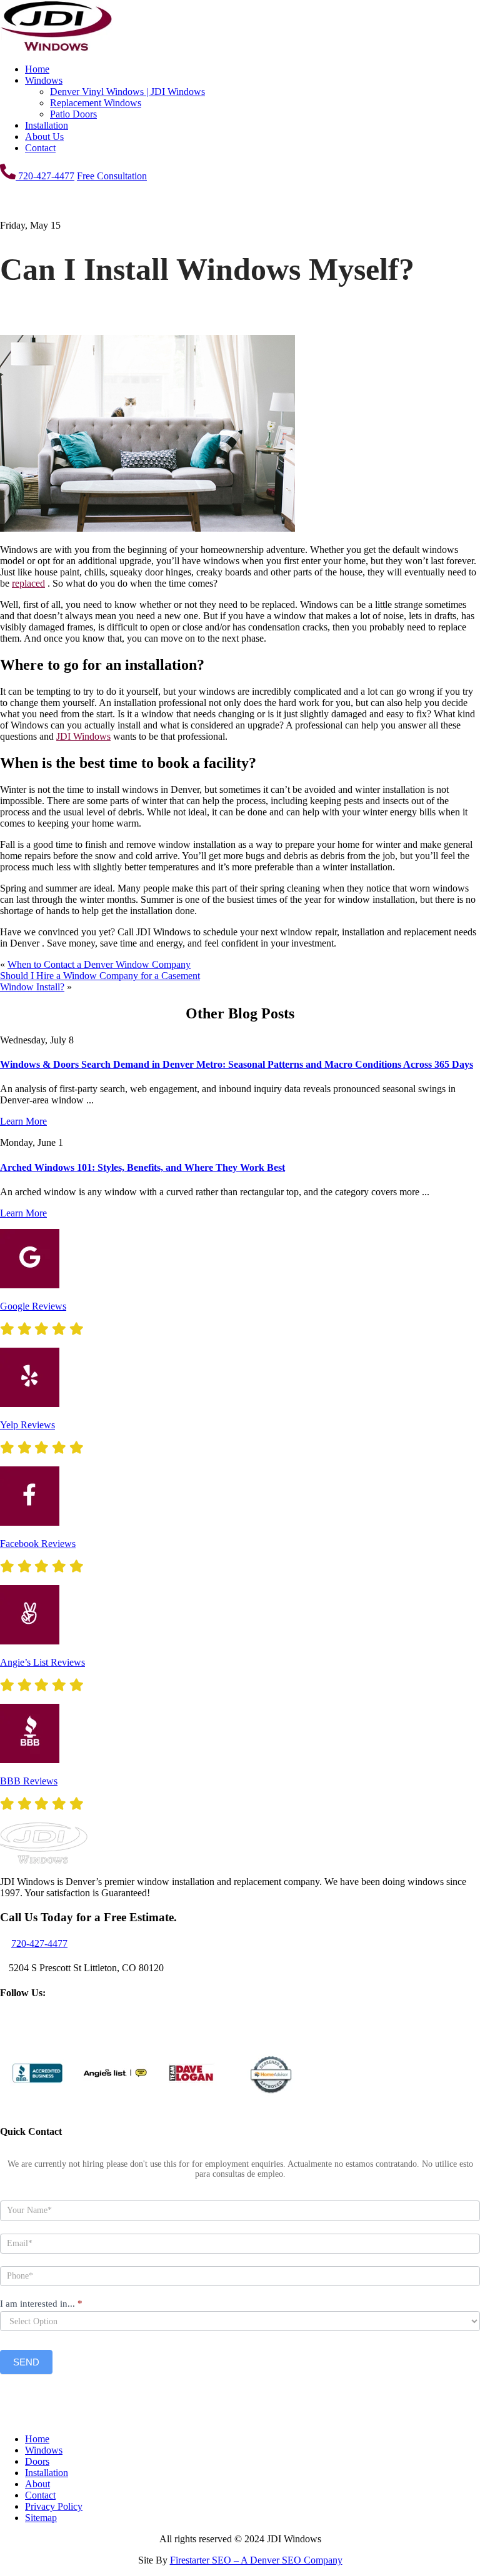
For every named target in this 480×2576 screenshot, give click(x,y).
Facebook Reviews (38, 1544)
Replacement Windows (96, 103)
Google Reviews (33, 1306)
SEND (26, 2362)
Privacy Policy (54, 2506)
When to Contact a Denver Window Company (99, 964)
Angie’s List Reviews (42, 1662)
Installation (47, 125)
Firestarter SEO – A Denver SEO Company (256, 2560)
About (37, 2484)
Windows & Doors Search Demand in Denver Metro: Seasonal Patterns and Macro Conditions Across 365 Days (237, 1064)
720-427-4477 (45, 176)
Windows (44, 80)
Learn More (23, 1121)
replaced (28, 583)
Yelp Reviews (27, 1425)
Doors (37, 2461)
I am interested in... (41, 2304)
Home (37, 69)
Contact (40, 148)
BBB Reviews (29, 1781)
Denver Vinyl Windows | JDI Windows (127, 92)
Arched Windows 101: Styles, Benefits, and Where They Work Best (142, 1167)
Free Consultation (112, 176)
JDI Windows (83, 736)
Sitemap (41, 2518)
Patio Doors (73, 114)
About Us (44, 137)
